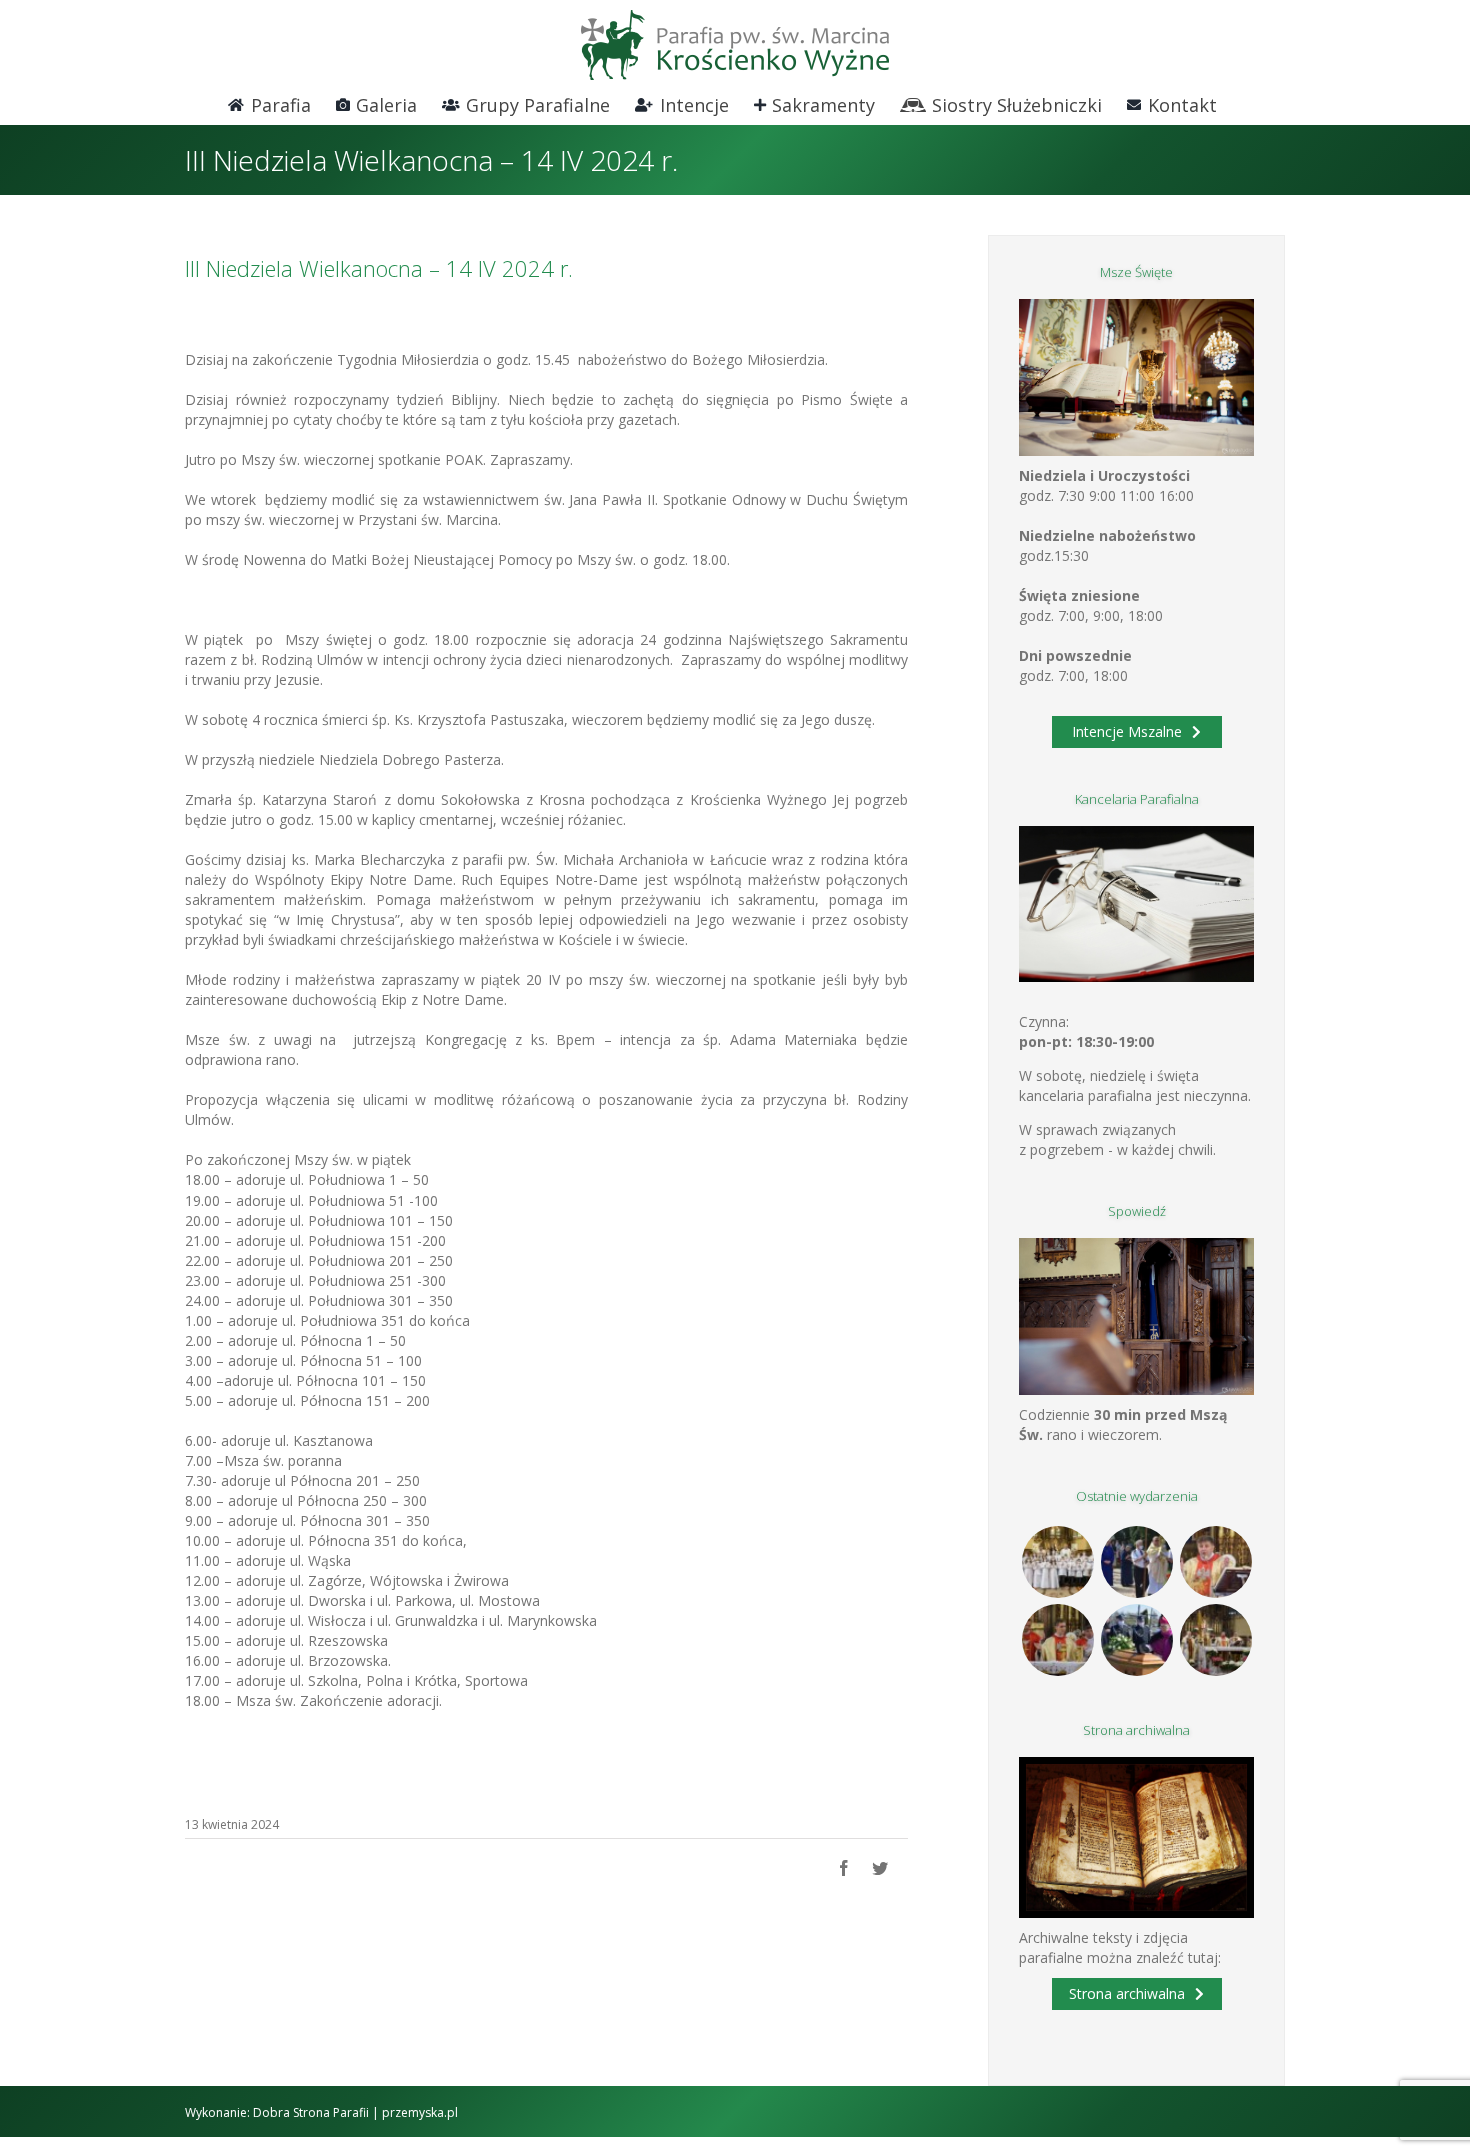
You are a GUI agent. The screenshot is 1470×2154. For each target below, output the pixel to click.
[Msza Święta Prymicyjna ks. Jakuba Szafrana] (1057, 1640)
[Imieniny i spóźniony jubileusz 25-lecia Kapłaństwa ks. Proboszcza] (1215, 1562)
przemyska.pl (420, 2112)
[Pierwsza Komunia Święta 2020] (1057, 1562)
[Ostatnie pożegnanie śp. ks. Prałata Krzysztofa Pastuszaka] (1136, 1640)
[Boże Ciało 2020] (1136, 1562)
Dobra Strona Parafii (311, 2112)
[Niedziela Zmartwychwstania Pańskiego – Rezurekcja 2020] (1215, 1640)
